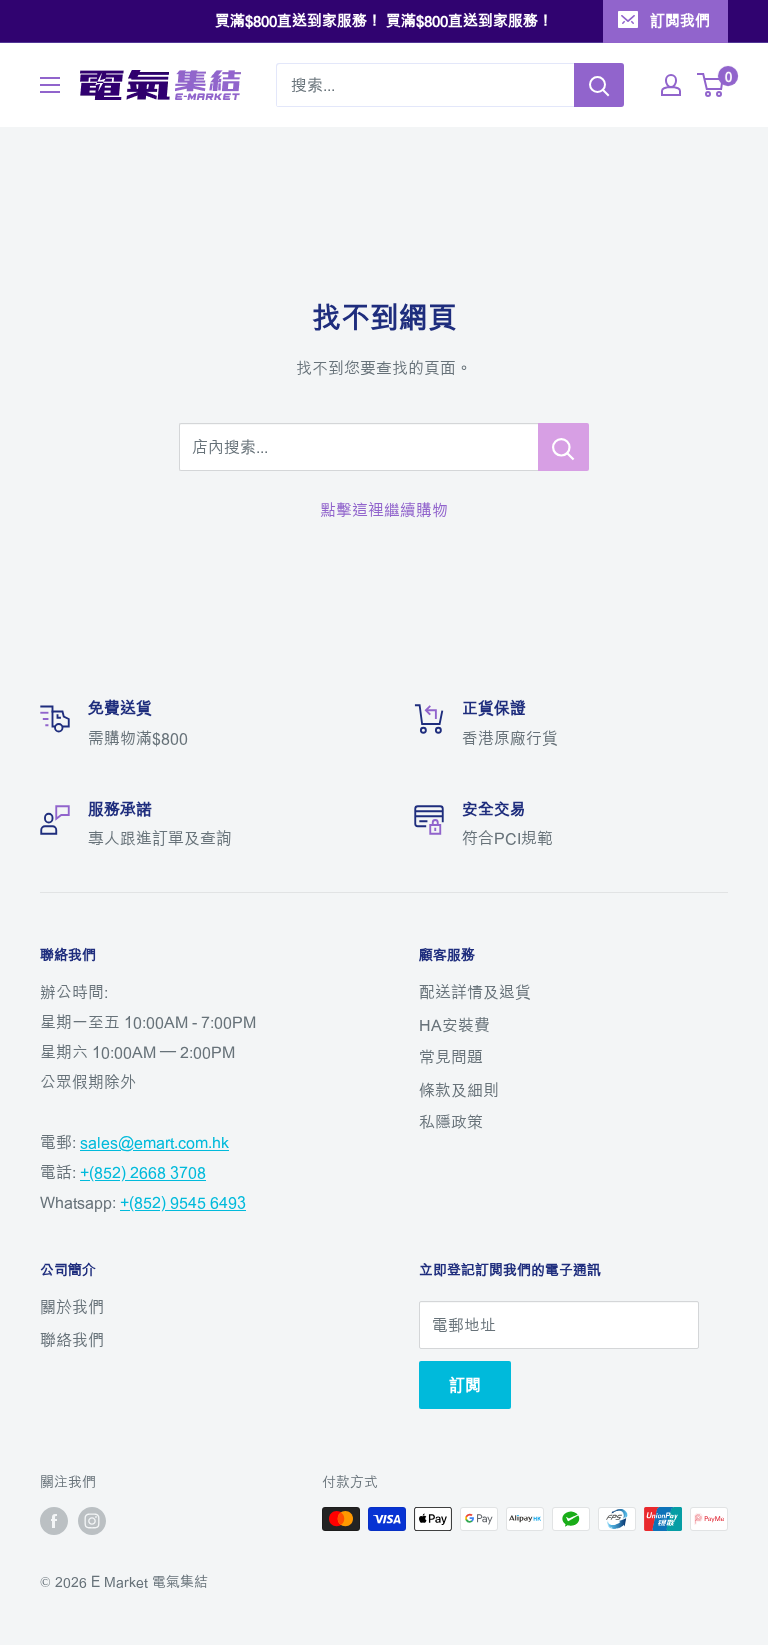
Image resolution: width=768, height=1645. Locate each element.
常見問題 (451, 1057)
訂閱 (465, 1385)
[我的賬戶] (671, 85)
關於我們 (72, 1307)
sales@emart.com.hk (154, 1142)
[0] (711, 85)
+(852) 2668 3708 (143, 1172)
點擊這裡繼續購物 (384, 510)
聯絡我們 (72, 1340)
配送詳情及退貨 (475, 992)
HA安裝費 (454, 1025)
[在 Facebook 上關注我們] (54, 1521)
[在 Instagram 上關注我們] (92, 1521)
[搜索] (599, 85)
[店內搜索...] (563, 447)
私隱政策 (451, 1122)
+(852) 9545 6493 (183, 1202)
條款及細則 (459, 1090)
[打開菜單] (50, 85)
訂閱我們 (680, 20)
